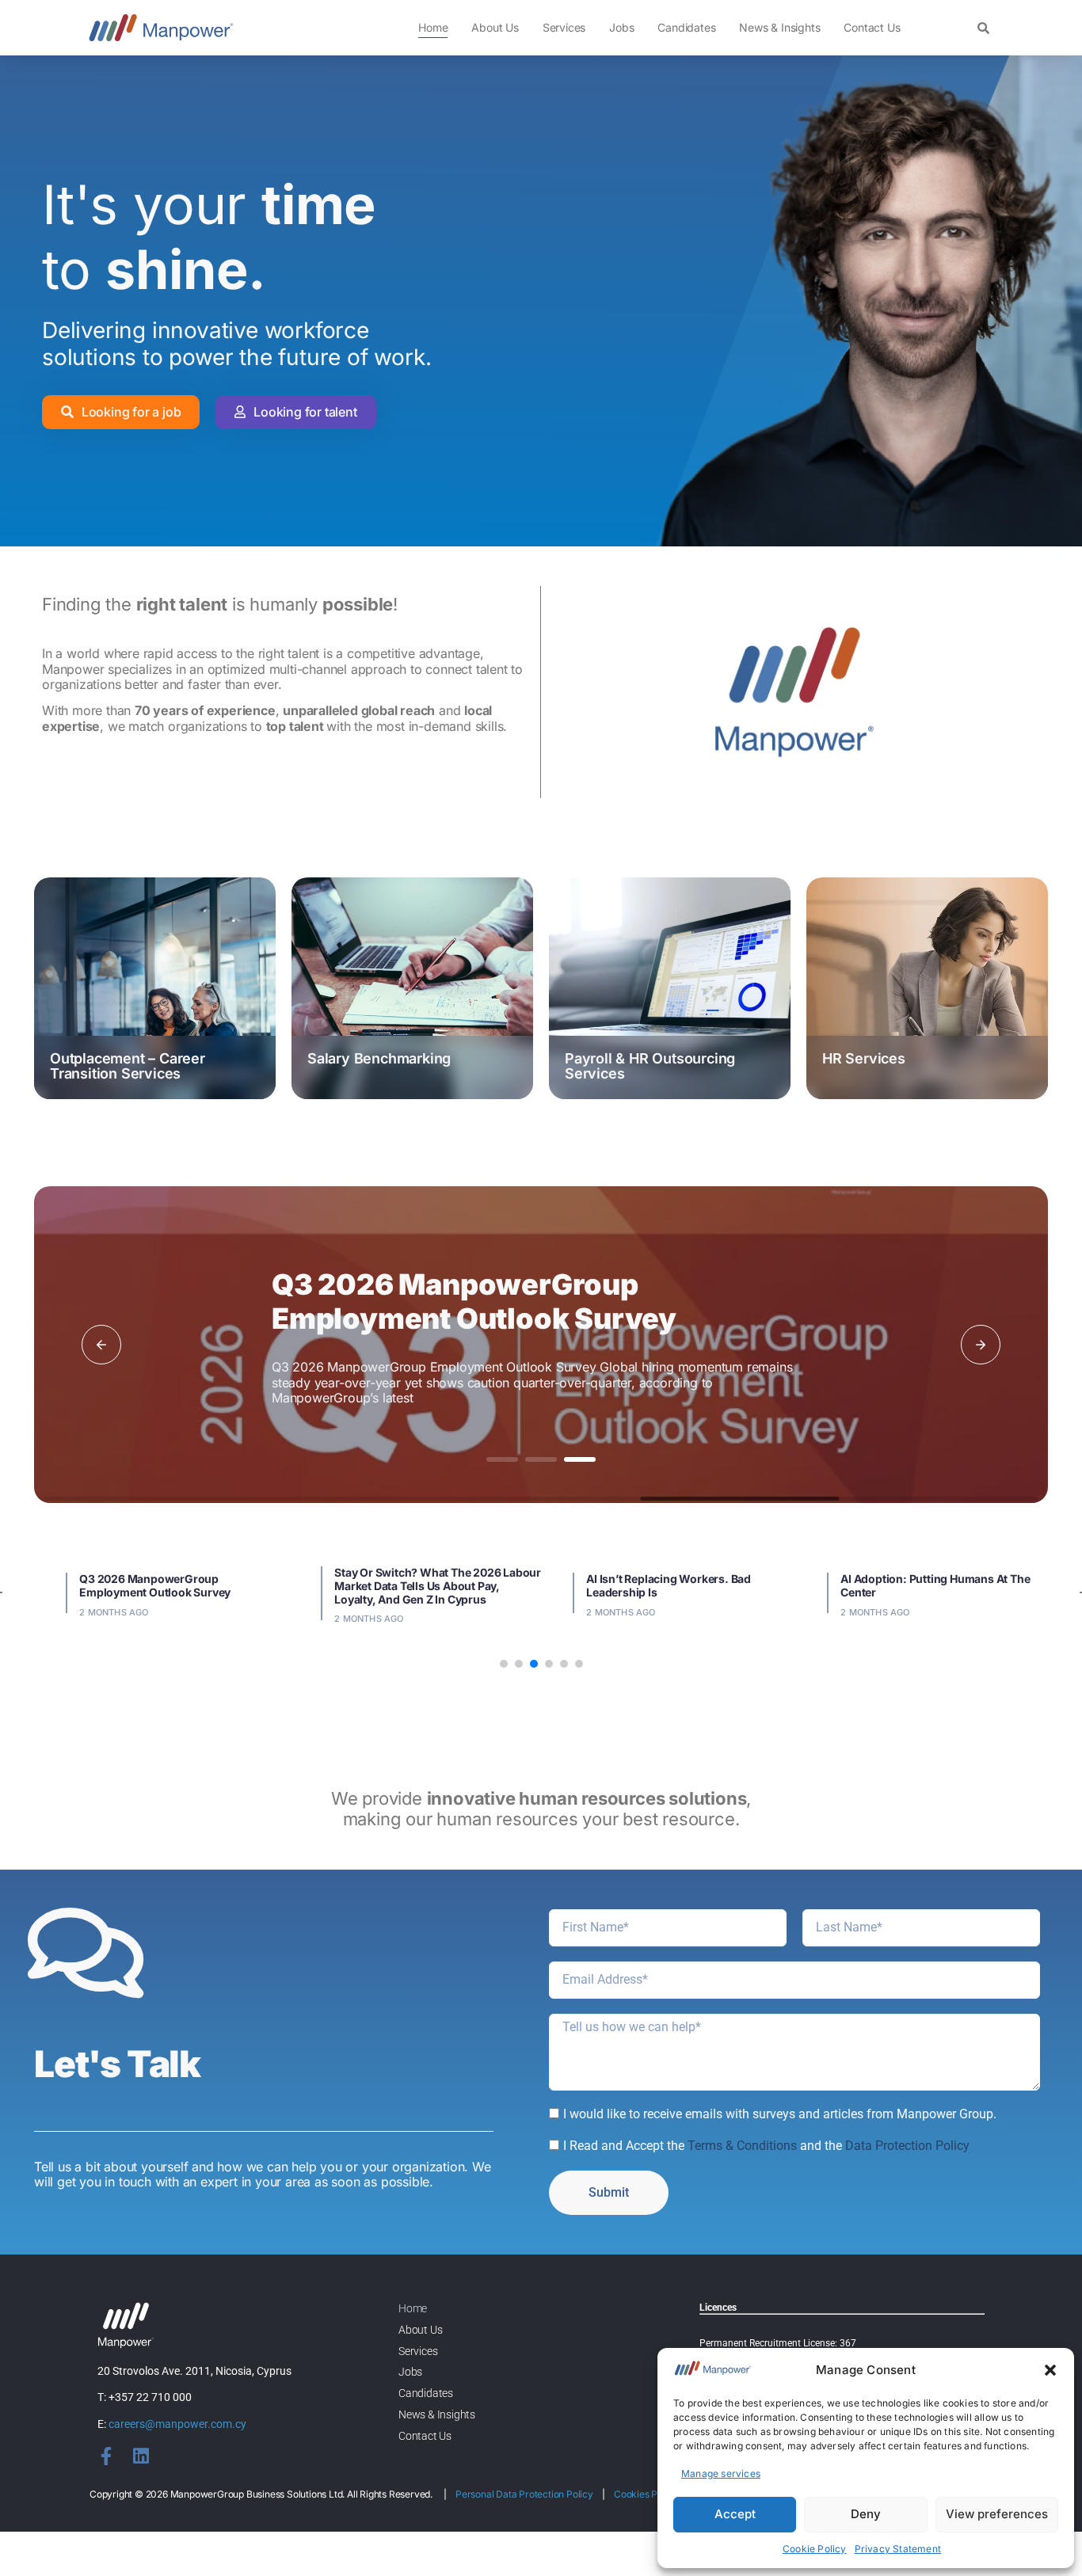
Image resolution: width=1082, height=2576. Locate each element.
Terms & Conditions (742, 2146)
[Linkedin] (141, 2456)
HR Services (864, 1058)
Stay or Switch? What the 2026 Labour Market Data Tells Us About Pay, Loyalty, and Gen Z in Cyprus (438, 1586)
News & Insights (779, 27)
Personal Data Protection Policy (524, 2494)
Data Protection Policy (907, 2146)
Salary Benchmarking (379, 1058)
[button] (1050, 2370)
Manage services (721, 2473)
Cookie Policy (815, 2549)
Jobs (621, 27)
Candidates (686, 27)
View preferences (997, 2514)
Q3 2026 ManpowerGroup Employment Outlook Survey (474, 1301)
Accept (735, 2514)
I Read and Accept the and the (766, 2146)
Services (564, 27)
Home (433, 27)
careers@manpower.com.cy (177, 2424)
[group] (155, 988)
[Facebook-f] (107, 2456)
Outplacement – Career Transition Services (128, 1066)
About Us (495, 27)
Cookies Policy (646, 2494)
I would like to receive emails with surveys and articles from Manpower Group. (780, 2114)
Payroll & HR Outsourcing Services (650, 1066)
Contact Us (872, 27)
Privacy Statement (898, 2549)
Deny (866, 2514)
